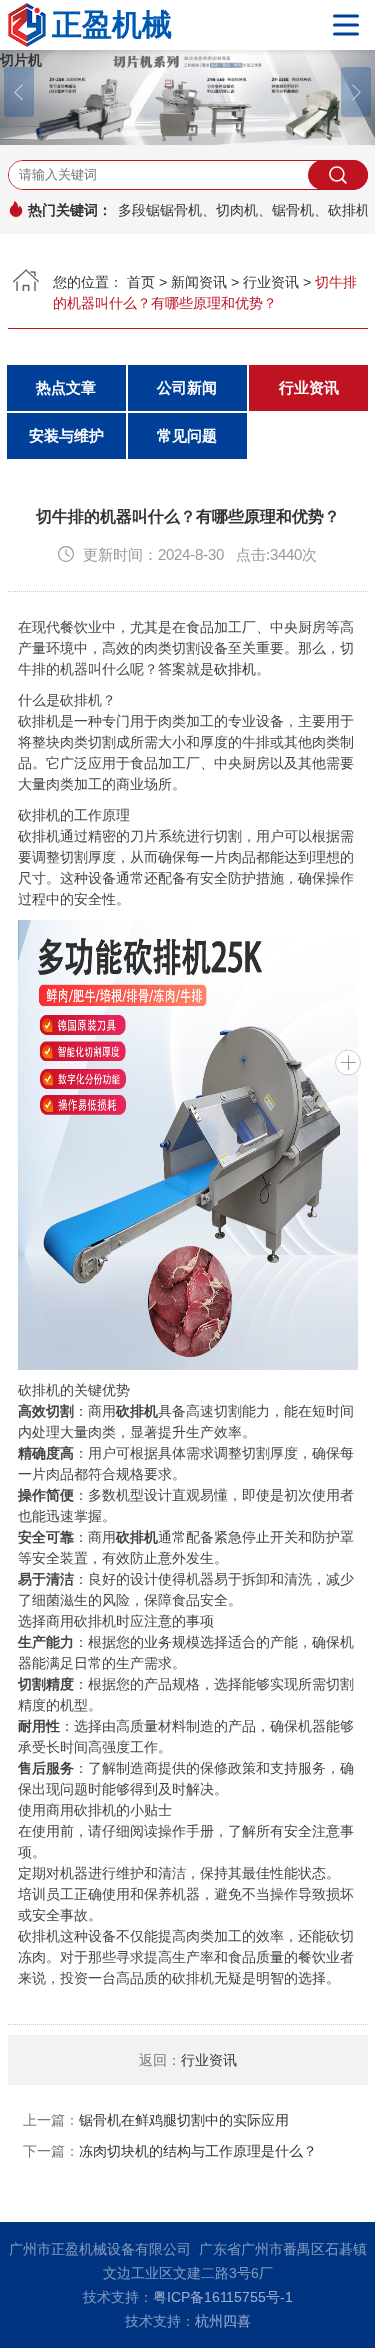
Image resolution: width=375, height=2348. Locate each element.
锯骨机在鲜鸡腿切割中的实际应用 (184, 2120)
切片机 (21, 60)
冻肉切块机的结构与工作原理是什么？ (198, 2151)
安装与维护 (66, 435)
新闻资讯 (199, 282)
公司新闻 (187, 387)
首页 (141, 282)
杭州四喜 (223, 2321)
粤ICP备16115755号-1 (223, 2297)
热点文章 (66, 387)
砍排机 (235, 669)
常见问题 (187, 435)
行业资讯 (271, 282)
